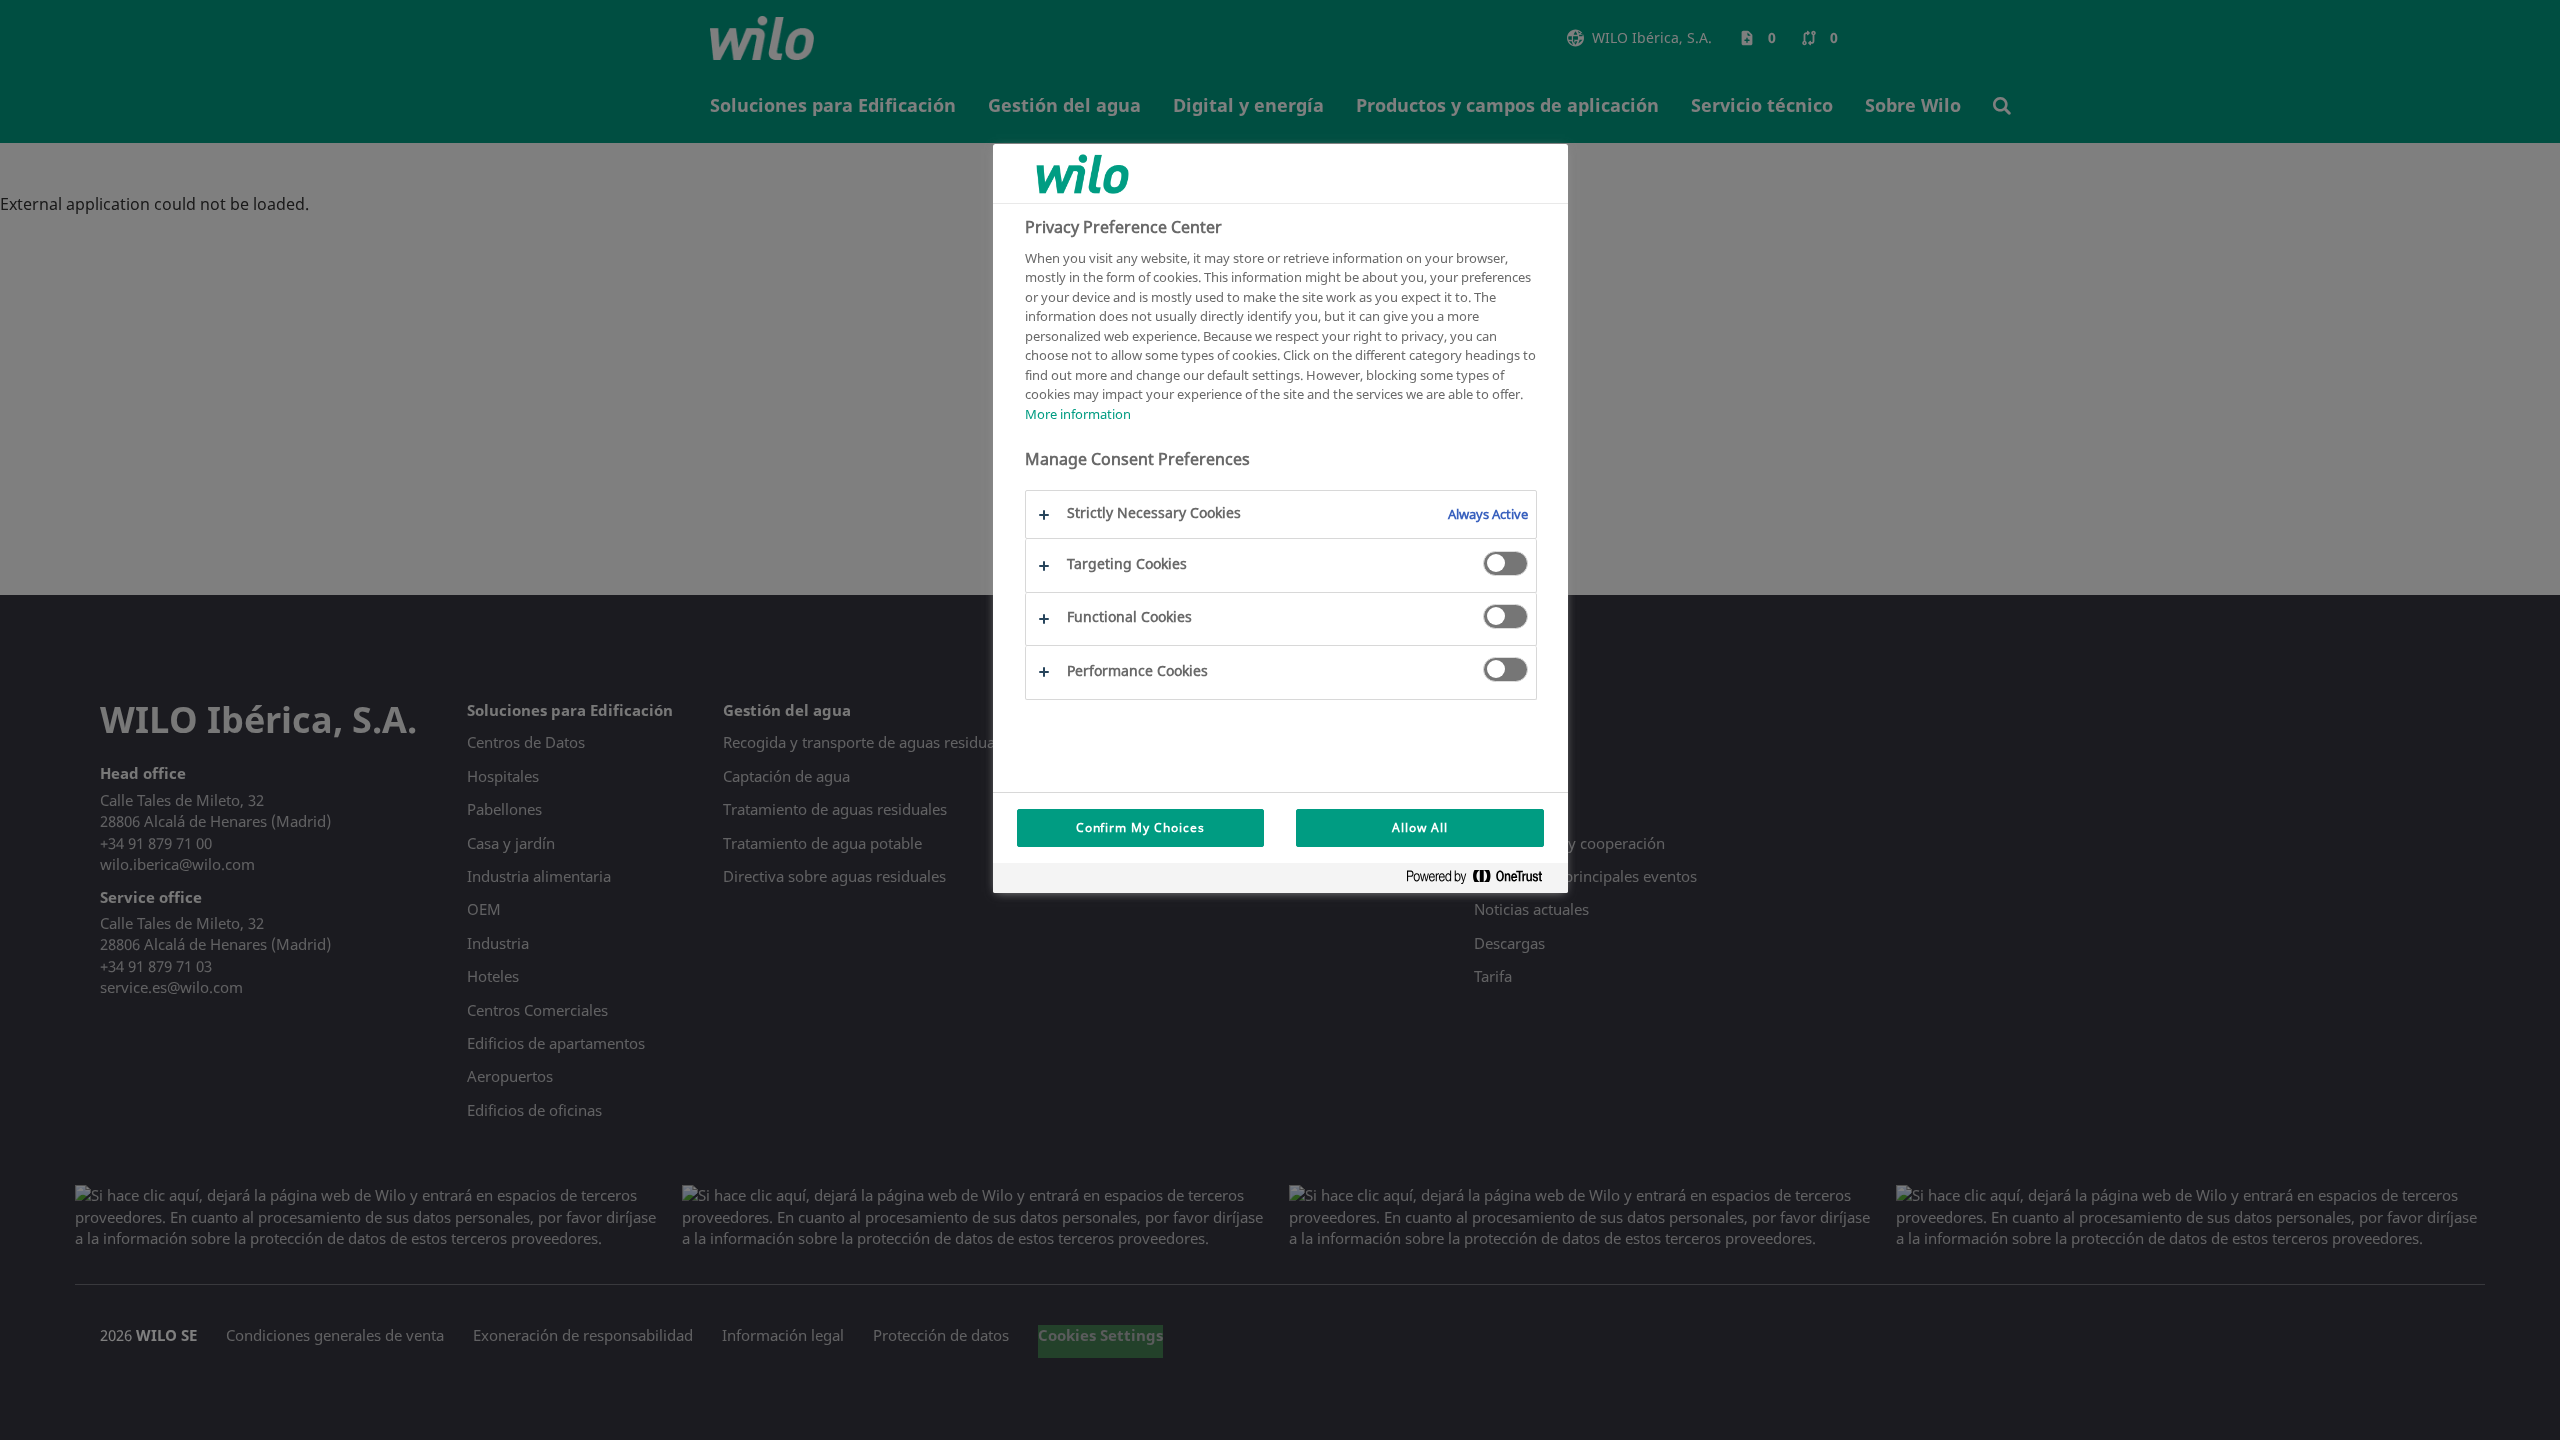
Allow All (1420, 827)
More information (1078, 414)
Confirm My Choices (1140, 827)
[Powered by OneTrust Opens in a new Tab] (1482, 880)
